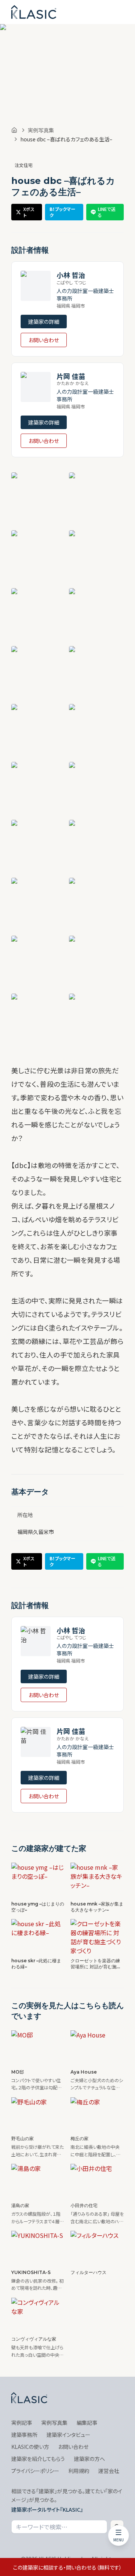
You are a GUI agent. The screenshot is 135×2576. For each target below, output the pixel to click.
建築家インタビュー (68, 2435)
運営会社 (109, 2471)
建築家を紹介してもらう (38, 2459)
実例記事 (22, 2423)
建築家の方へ (89, 2459)
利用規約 (79, 2471)
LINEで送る (107, 212)
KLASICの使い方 (30, 2447)
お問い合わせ (44, 340)
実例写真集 (41, 130)
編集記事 (87, 2423)
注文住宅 (24, 165)
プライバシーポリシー (35, 2471)
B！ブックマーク (62, 212)
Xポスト (29, 212)
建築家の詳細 (44, 322)
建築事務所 (24, 2435)
